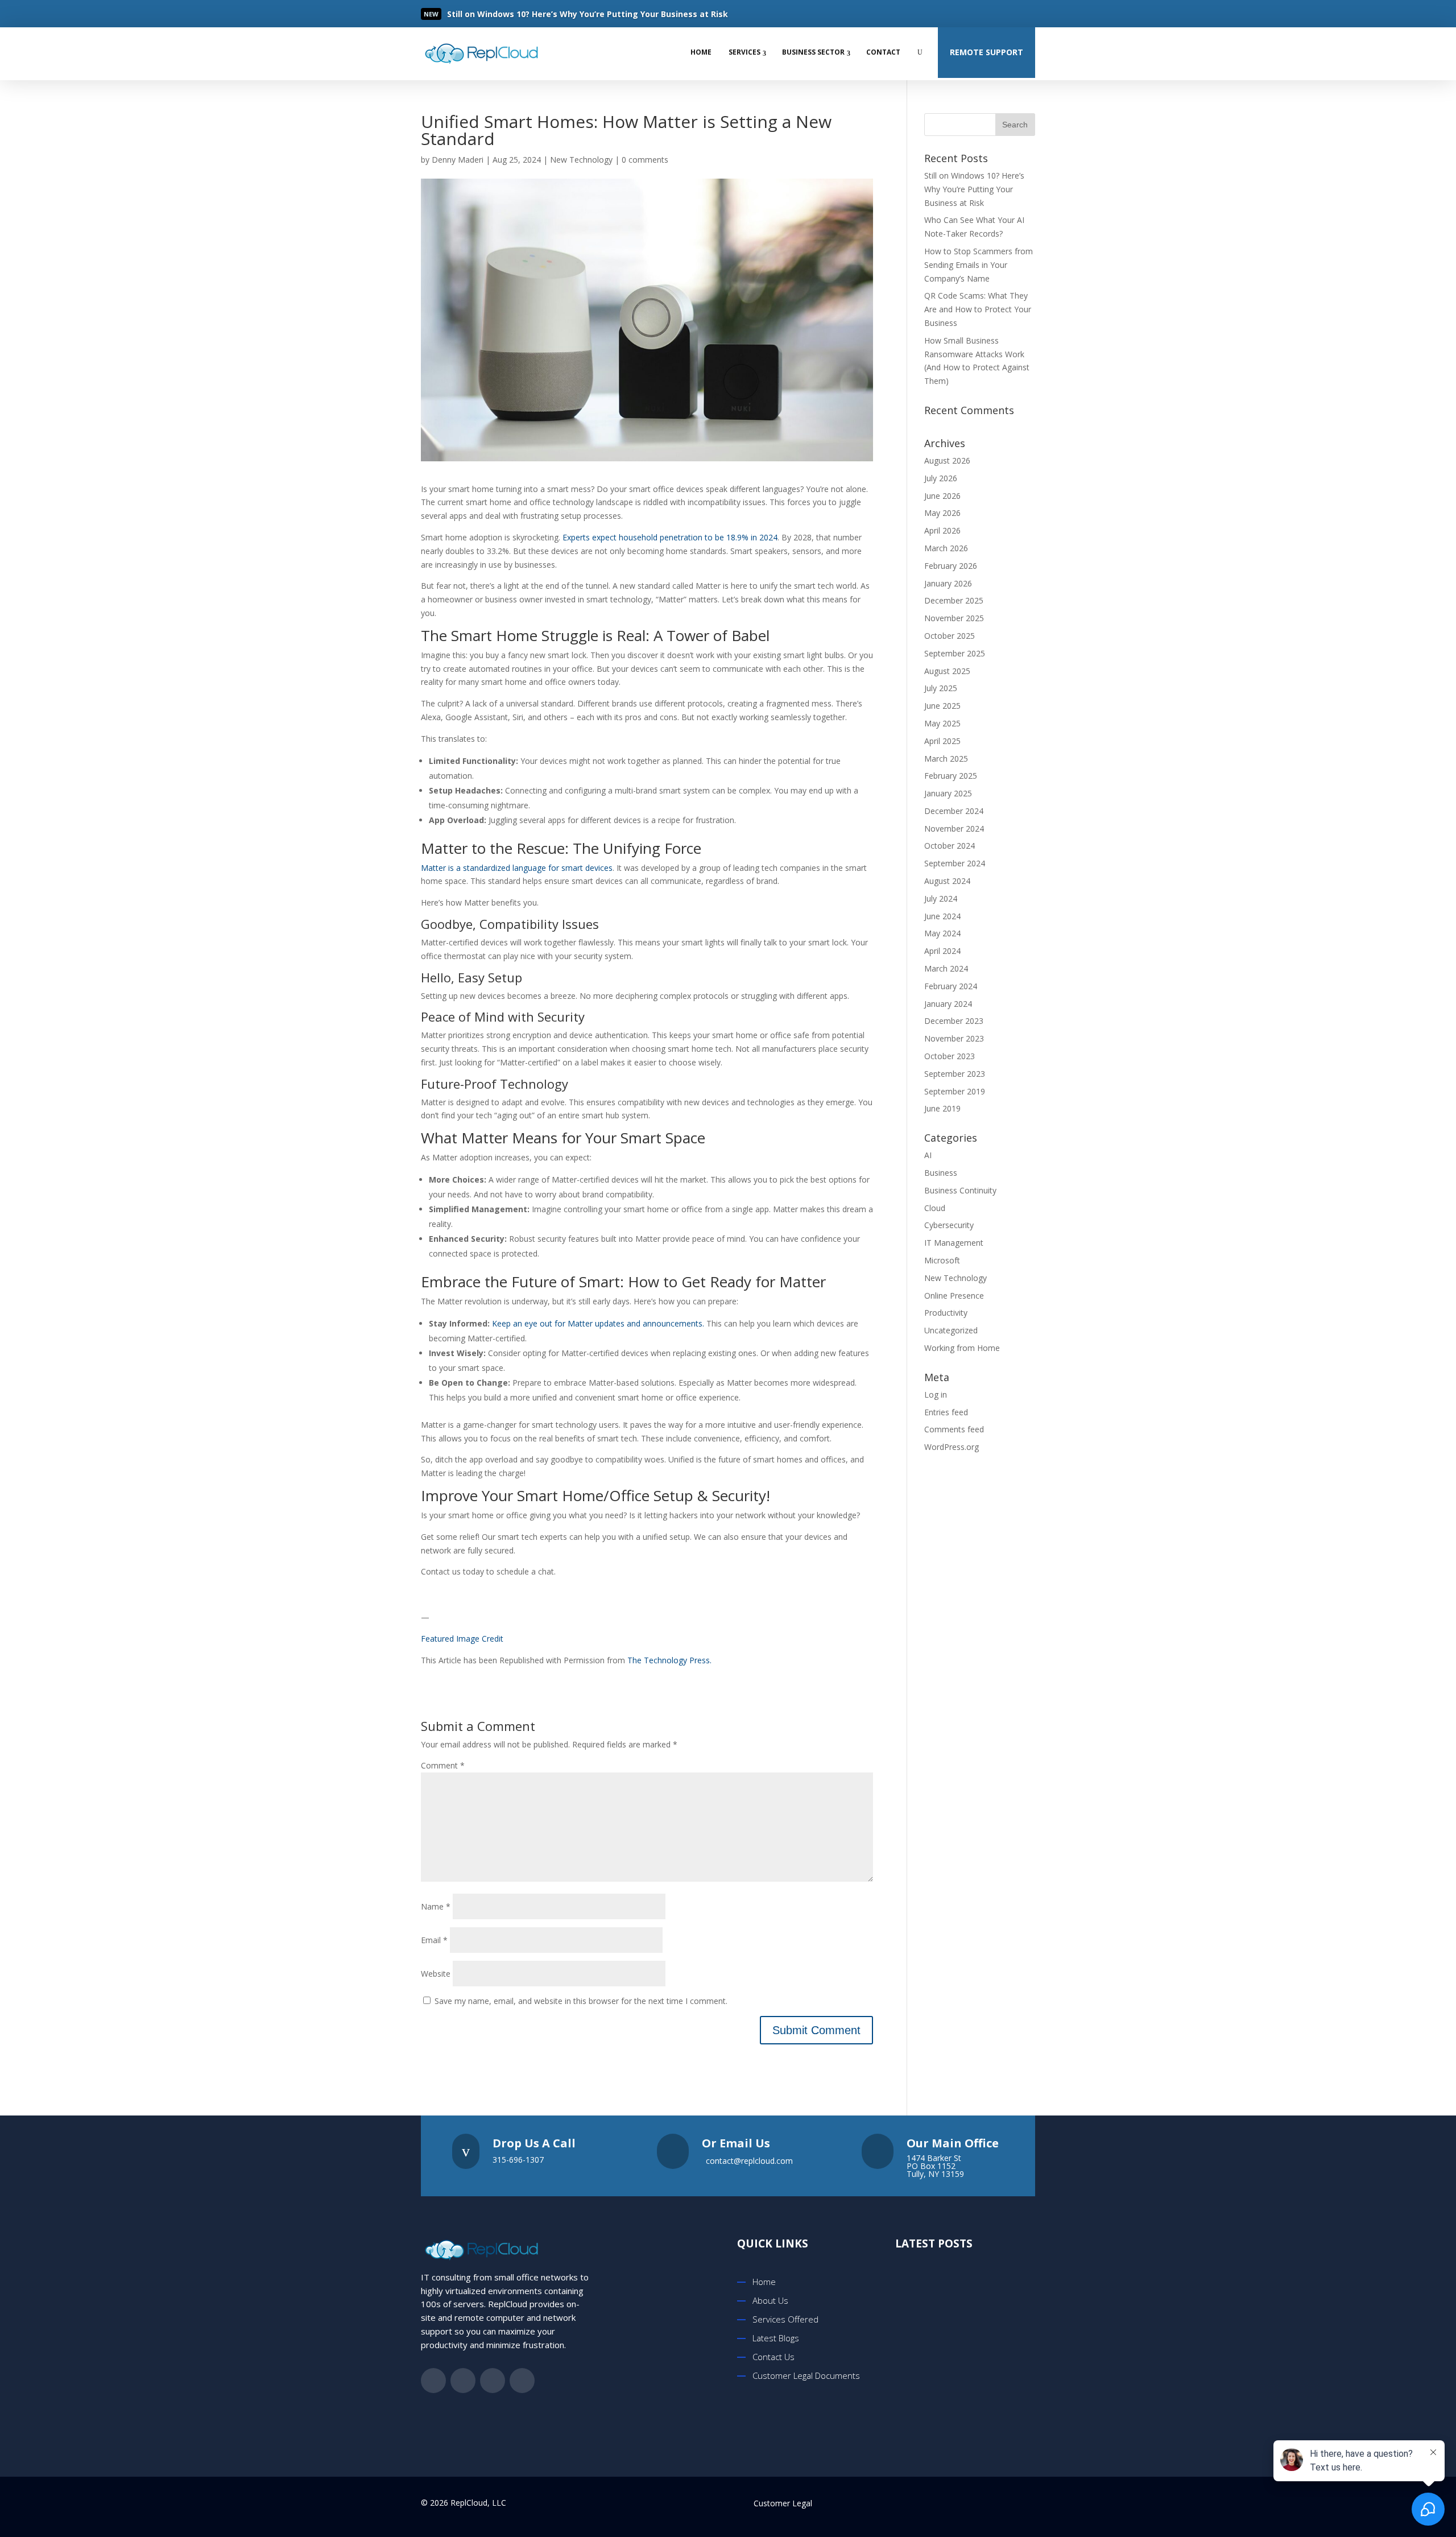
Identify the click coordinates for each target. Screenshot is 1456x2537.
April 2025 (942, 741)
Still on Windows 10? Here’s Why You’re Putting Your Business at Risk (974, 189)
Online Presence (954, 1296)
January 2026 (948, 583)
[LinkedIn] (1003, 14)
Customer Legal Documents (806, 2375)
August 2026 (947, 460)
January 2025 (948, 793)
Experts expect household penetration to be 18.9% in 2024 (670, 537)
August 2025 (947, 671)
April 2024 (942, 951)
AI (928, 1155)
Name (436, 1906)
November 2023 (954, 1038)
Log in (936, 1394)
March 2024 (946, 968)
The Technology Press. (669, 1660)
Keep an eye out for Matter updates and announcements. (598, 1323)
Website (436, 1974)
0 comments (645, 160)
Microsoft (942, 1260)
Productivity (946, 1313)
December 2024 (954, 811)
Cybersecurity (949, 1225)
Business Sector (813, 52)
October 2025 (950, 636)
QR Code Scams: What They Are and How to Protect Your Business (978, 309)
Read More (487, 15)
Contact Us (773, 2357)
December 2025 (954, 600)
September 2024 (955, 863)
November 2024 (954, 829)
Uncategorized (951, 1330)
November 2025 (954, 618)
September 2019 (955, 1091)
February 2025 (951, 776)
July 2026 (941, 478)
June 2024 (942, 916)
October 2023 (950, 1056)
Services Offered (785, 2319)
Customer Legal (783, 2503)
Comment (443, 1765)
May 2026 (942, 513)
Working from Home (962, 1348)
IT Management (954, 1243)
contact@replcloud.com (749, 2161)
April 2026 (942, 530)
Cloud (935, 1208)
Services (744, 52)
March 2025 (946, 759)
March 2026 (946, 548)
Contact (883, 52)
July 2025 (941, 688)
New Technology (581, 160)
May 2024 (942, 933)
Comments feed (954, 1429)
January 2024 (948, 1004)
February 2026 (951, 566)
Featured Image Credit (462, 1639)
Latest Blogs (776, 2338)
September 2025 (955, 653)
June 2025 (942, 706)
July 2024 (941, 898)
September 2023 (955, 1074)
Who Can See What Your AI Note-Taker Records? (979, 2396)
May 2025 (942, 723)
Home (701, 52)
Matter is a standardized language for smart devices (517, 868)
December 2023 (954, 1021)
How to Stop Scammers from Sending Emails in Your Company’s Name (979, 265)
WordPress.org (952, 1447)
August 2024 (947, 881)
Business (941, 1173)
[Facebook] (958, 14)
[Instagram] (1026, 14)
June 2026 (942, 496)
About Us (770, 2300)
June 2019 (942, 1108)
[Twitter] (981, 14)
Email (434, 1940)
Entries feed (946, 1412)
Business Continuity (960, 1190)
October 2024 (950, 846)
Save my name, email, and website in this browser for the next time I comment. (581, 2001)
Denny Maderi (458, 160)
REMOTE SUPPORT (986, 52)
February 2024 (951, 986)
